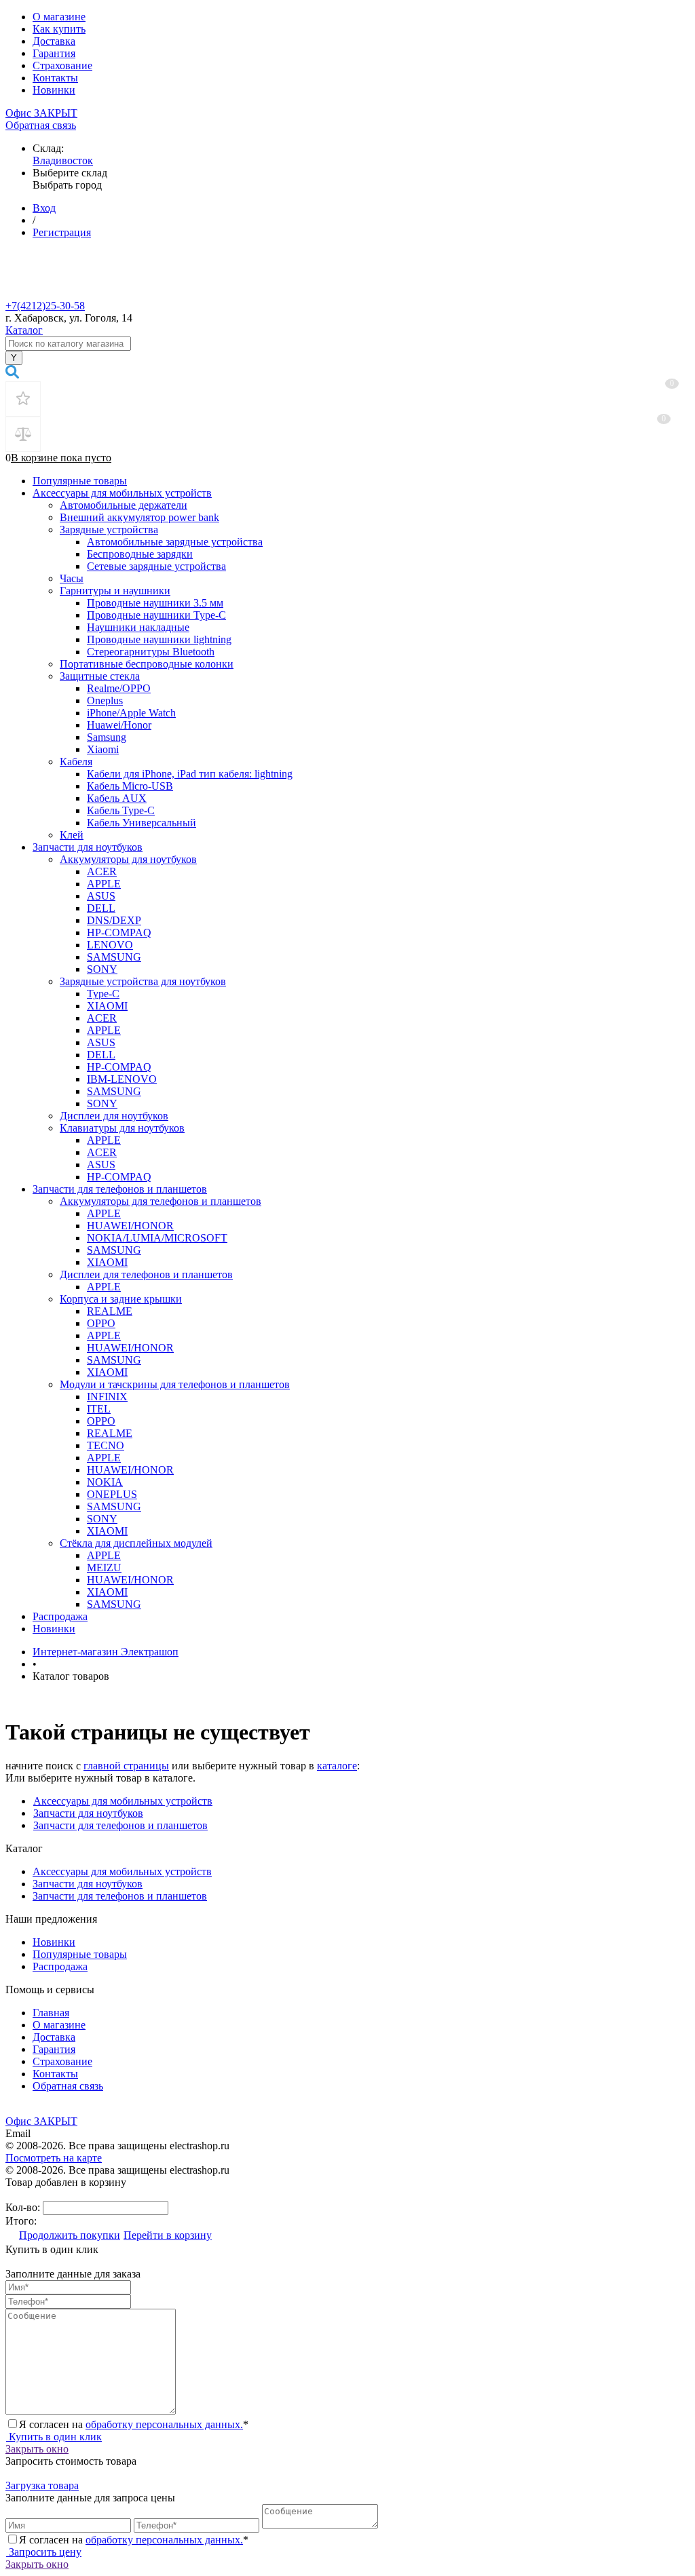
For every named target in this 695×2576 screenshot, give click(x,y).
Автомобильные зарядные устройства (175, 542)
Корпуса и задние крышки (121, 1299)
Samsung (107, 737)
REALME (110, 1311)
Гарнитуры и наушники (115, 591)
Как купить (59, 29)
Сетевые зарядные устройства (156, 566)
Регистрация (62, 232)
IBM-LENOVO (122, 1079)
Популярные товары (80, 481)
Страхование (62, 65)
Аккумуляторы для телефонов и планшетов (161, 1201)
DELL (101, 908)
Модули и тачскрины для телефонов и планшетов (175, 1384)
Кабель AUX (117, 798)
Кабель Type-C (121, 810)
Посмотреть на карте (54, 2158)
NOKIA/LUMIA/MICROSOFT (157, 1238)
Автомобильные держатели (124, 505)
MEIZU (104, 1568)
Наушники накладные (138, 627)
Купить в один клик (54, 2437)
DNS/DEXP (114, 920)
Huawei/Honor (119, 725)
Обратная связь (41, 125)
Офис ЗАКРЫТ (41, 113)
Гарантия (54, 53)
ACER (102, 871)
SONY (102, 969)
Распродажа (60, 1616)
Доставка (54, 41)
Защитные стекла (100, 676)
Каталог (24, 330)
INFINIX (107, 1397)
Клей (72, 835)
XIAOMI (107, 1006)
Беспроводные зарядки (140, 554)
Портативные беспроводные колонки (147, 664)
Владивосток (63, 160)
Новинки (54, 90)
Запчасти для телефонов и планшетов (120, 1189)
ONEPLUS (112, 1494)
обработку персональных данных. (164, 2424)
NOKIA (105, 1482)
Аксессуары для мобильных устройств (122, 493)
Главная (51, 2013)
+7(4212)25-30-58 (45, 306)
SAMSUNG (114, 957)
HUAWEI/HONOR (130, 1226)
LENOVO (110, 945)
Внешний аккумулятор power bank (139, 517)
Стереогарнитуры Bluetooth (151, 652)
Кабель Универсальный (142, 823)
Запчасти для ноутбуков (88, 847)
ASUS (101, 896)
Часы (72, 578)
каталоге (337, 1766)
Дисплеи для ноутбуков (114, 1116)
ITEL (99, 1409)
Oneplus (105, 700)
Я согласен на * (134, 2424)
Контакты (55, 78)
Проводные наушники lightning (159, 639)
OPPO (101, 1323)
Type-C (103, 994)
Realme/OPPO (119, 688)
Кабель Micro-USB (130, 786)
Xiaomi (103, 749)
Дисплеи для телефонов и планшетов (146, 1274)
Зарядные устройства (109, 530)
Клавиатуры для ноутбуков (122, 1128)
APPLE (104, 884)
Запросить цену (44, 2552)
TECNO (106, 1445)
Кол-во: (24, 2207)
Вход (44, 208)
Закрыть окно (37, 2449)
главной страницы (126, 1766)
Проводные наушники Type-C (156, 615)
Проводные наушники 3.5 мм (155, 603)
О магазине (59, 17)
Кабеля (76, 762)
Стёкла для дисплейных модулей (136, 1543)
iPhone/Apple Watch (131, 713)
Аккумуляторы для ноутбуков (128, 859)
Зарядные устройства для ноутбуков (143, 981)
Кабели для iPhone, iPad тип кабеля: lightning (190, 774)
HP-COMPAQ (119, 933)
